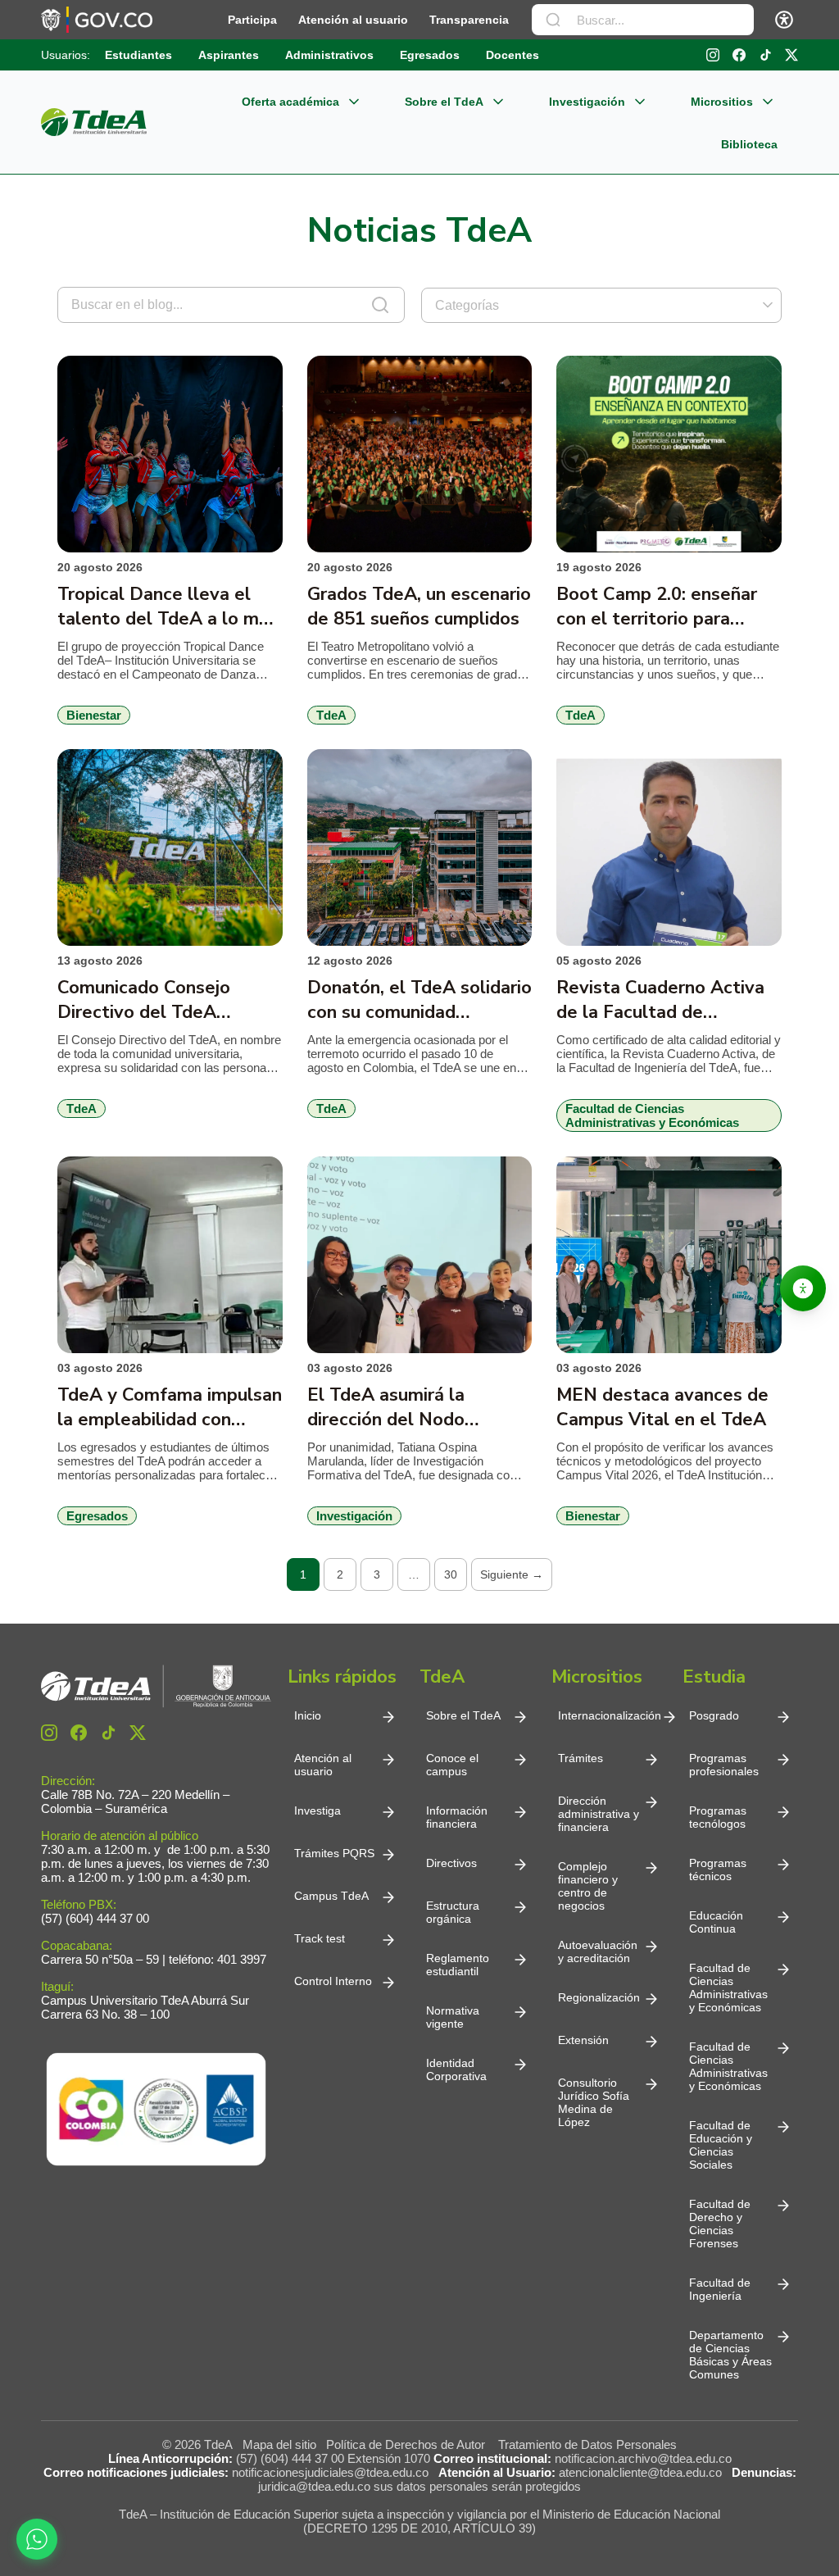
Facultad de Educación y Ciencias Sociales (721, 2145)
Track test (320, 1938)
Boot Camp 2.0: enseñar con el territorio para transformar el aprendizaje (667, 607)
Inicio (308, 1715)
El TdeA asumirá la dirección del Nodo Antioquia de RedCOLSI (406, 1407)
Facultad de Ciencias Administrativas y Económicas (728, 1988)
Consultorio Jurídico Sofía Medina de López (594, 2102)
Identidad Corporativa (456, 2069)
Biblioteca (749, 144)
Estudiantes (138, 55)
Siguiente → (512, 1574)
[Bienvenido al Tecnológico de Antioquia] (156, 1686)
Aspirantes (229, 55)
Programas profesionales (724, 1765)
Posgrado (714, 1715)
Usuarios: (66, 55)
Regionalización (599, 1997)
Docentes (512, 55)
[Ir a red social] (49, 1733)
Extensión (583, 2040)
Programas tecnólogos (718, 1817)
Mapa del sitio (279, 2444)
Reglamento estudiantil (458, 1965)
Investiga (317, 1810)
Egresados (430, 55)
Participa (252, 20)
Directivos (451, 1863)
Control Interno (333, 1981)
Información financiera (457, 1817)
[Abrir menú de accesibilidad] (784, 20)
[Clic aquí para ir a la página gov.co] (97, 20)
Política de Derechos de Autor (409, 2444)
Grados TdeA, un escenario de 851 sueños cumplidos (419, 607)
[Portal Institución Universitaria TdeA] (94, 122)
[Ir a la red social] (713, 55)
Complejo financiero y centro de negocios (588, 1886)
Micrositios (722, 102)
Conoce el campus (452, 1765)
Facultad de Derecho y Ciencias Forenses (720, 2224)
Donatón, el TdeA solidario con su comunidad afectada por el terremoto (419, 1000)
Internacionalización (610, 1715)
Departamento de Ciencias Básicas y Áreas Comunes (730, 2355)
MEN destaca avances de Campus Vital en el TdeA (662, 1407)
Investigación (587, 102)
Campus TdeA (331, 1896)
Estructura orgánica (453, 1912)
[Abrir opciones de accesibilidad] (803, 1288)
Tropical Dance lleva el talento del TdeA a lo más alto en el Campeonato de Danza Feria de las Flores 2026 (168, 607)
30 (451, 1574)
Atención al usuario (353, 20)
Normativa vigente (453, 2017)
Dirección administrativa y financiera (599, 1814)
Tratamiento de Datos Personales (587, 2444)
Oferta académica (290, 102)
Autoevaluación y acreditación (598, 1951)
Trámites (580, 1758)
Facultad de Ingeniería (720, 2289)
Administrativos (329, 55)
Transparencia (469, 20)
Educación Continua (716, 1922)
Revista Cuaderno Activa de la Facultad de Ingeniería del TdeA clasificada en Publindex (660, 1000)
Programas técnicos (718, 1870)
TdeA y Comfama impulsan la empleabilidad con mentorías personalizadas (170, 1407)
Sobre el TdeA (444, 102)
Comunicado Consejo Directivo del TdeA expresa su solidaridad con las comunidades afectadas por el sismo (168, 1000)
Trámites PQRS (334, 1853)
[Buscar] (553, 20)
